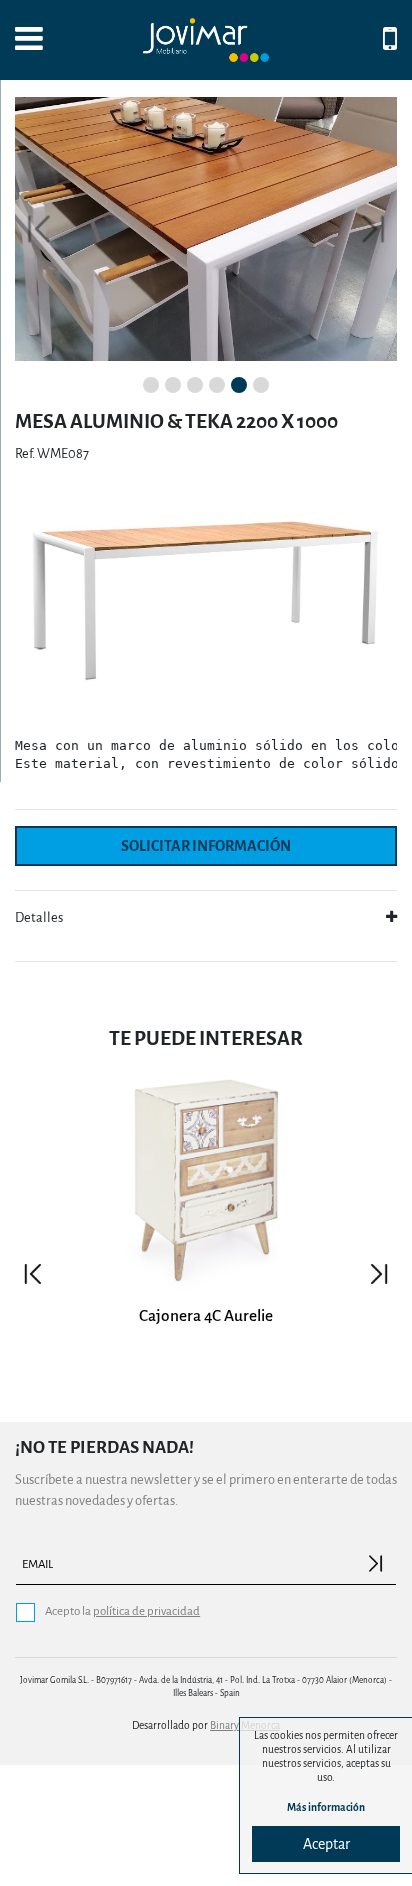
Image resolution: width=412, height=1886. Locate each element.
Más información (326, 1807)
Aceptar (326, 1844)
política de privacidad (146, 1611)
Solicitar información (206, 846)
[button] (39, 229)
